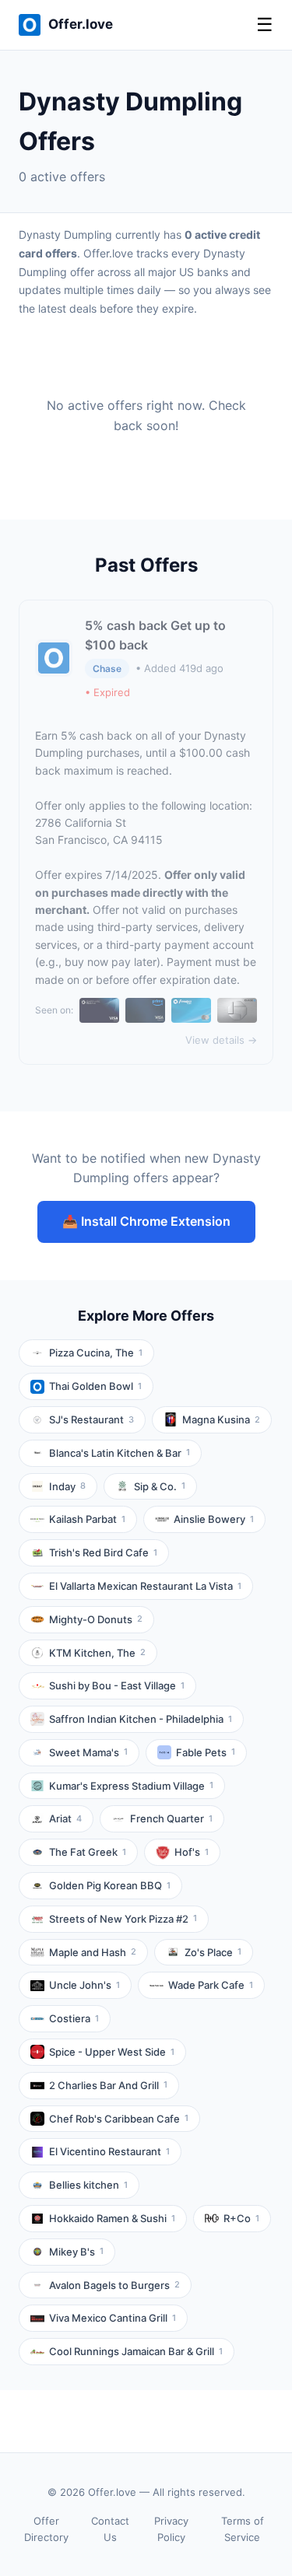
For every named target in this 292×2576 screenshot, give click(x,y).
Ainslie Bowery (214, 1519)
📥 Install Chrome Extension (146, 1221)
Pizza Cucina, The (96, 1353)
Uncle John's (84, 1985)
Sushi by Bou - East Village (117, 1685)
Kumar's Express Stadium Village (131, 1786)
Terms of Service (243, 2529)
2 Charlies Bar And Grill (108, 2085)
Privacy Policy (171, 2529)
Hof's (192, 1852)
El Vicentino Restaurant (109, 2151)
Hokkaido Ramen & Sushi (112, 2218)
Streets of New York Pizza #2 (123, 1919)
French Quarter (171, 1818)
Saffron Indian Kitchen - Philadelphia (141, 1719)
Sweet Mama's (88, 1752)
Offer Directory (46, 2529)
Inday (67, 1486)
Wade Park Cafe (211, 1985)
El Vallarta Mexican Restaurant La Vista (145, 1586)
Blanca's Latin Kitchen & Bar (120, 1453)
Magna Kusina (221, 1419)
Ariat (65, 1818)
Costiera (74, 2018)
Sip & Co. (160, 1486)
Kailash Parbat (87, 1519)
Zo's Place (213, 1952)
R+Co (241, 2218)
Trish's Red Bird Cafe (103, 1552)
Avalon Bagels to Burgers (114, 2285)
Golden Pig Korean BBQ (110, 1885)
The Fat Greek (88, 1852)
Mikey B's (76, 2252)
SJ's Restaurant (91, 1419)
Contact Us (110, 2529)
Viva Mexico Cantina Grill (113, 2318)
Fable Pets (206, 1752)
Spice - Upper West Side (112, 2052)
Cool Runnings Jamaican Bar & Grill (136, 2351)
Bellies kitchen (88, 2185)
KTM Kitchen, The (97, 1653)
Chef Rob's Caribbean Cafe (119, 2119)
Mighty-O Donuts (96, 1619)
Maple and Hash (93, 1952)
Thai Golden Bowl (95, 1386)
